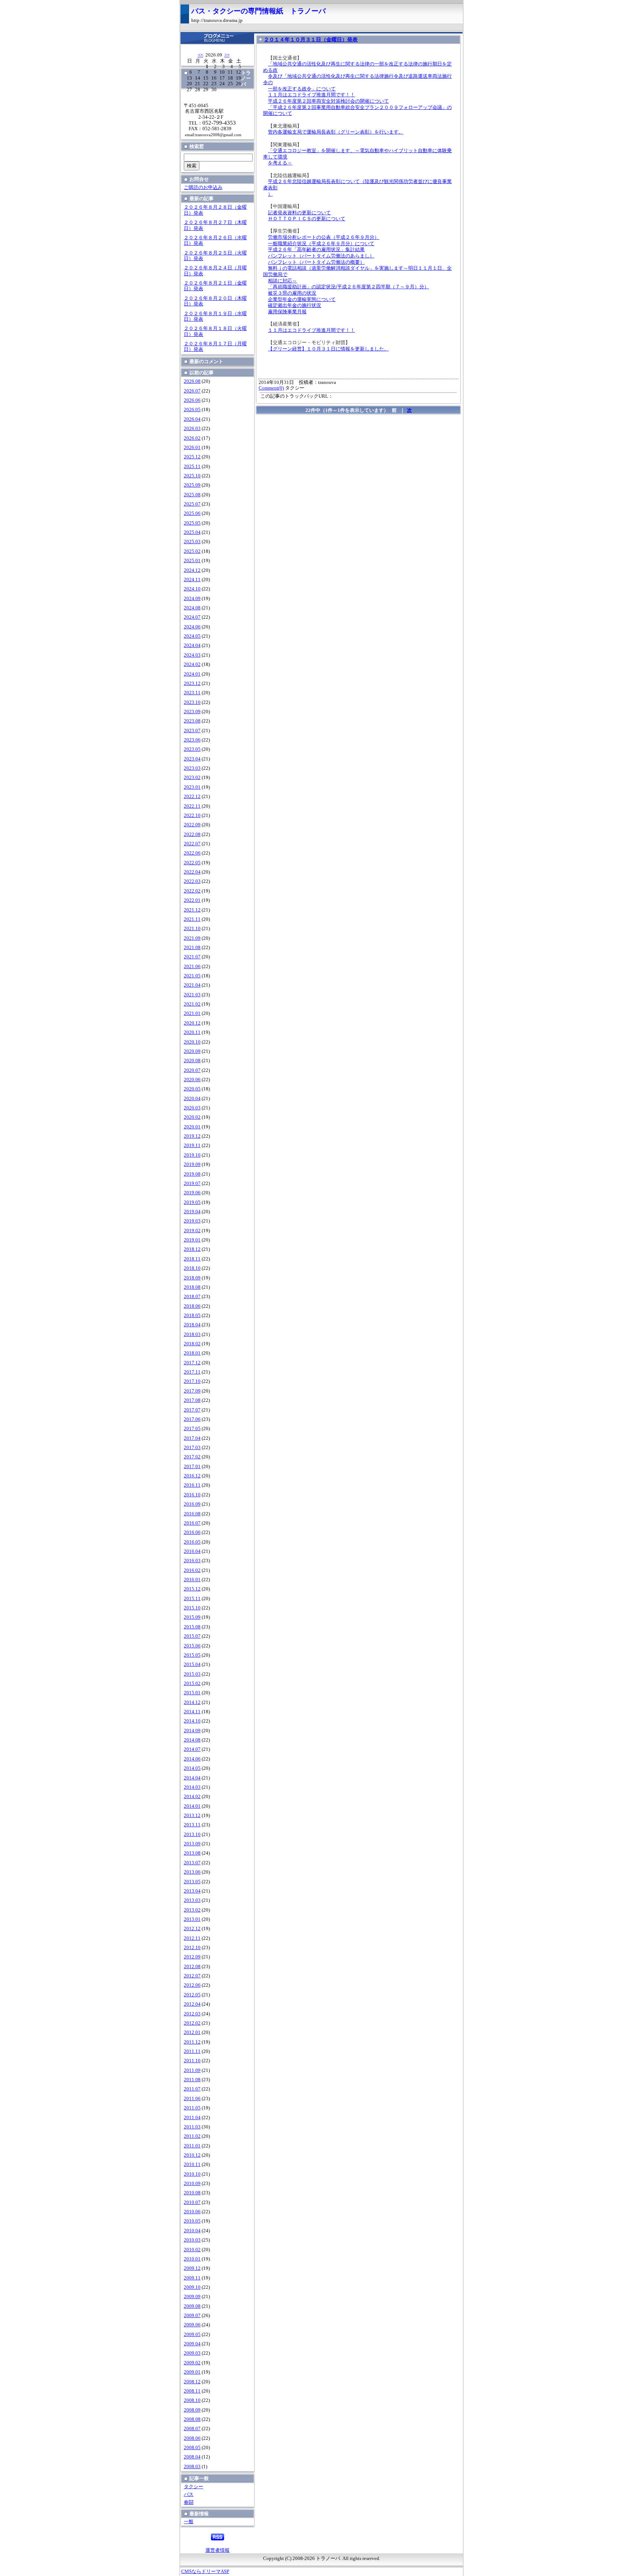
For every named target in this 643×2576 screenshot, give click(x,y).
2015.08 (192, 1627)
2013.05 (192, 1882)
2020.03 (192, 1108)
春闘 (189, 2502)
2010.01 (192, 2259)
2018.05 (192, 1316)
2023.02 (192, 778)
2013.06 (192, 1872)
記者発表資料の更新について (299, 213)
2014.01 (192, 1806)
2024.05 (192, 636)
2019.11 (192, 1146)
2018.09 (192, 1278)
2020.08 (192, 1061)
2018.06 (192, 1306)
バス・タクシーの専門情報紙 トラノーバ (258, 11)
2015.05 (192, 1655)
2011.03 (192, 2127)
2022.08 (192, 834)
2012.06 (192, 1985)
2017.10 (192, 1381)
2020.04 (192, 1099)
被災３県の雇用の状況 (292, 293)
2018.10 (192, 1268)
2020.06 (192, 1080)
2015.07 (192, 1636)
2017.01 (192, 1467)
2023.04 (192, 759)
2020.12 (192, 1023)
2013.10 (192, 1835)
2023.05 (192, 749)
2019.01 (192, 1240)
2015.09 (192, 1617)
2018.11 (192, 1259)
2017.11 (192, 1372)
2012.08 (192, 1967)
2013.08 (192, 1853)
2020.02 (192, 1117)
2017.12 (192, 1363)
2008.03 (192, 2467)
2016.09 (192, 1504)
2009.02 (192, 2363)
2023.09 (192, 712)
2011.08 (192, 2080)
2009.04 (192, 2344)
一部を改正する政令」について (302, 89)
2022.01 (192, 900)
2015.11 (192, 1599)
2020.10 (192, 1042)
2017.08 (192, 1400)
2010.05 (192, 2221)
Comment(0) (271, 388)
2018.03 (192, 1335)
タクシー (193, 2487)
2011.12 (192, 2042)
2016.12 (192, 1476)
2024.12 (192, 570)
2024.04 (192, 645)
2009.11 (192, 2278)
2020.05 (192, 1089)
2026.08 (192, 381)
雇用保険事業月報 (287, 312)
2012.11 (192, 1938)
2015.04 (192, 1665)
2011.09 (192, 2070)
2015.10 (192, 1608)
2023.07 (192, 731)
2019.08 (192, 1174)
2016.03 (192, 1561)
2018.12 (192, 1249)
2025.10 (192, 476)
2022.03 (192, 881)
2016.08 (192, 1514)
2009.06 (192, 2325)
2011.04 (192, 2118)
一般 (189, 2522)
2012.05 (192, 1995)
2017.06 (192, 1419)
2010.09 (192, 2183)
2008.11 (192, 2391)
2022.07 (192, 844)
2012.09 (192, 1957)
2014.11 (192, 1712)
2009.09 (192, 2297)
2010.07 (192, 2202)
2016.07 (192, 1523)
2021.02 (192, 1004)
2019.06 (192, 1193)
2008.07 (192, 2429)
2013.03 (192, 1900)
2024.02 (192, 664)
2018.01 (192, 1353)
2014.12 (192, 1702)
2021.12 (192, 910)
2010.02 (192, 2250)
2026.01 (192, 448)
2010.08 (192, 2193)
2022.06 (192, 853)
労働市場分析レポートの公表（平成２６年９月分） (324, 237)
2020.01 (192, 1127)
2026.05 (192, 410)
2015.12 (192, 1589)
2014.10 (192, 1721)
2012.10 (192, 1948)
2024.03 (192, 655)
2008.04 (192, 2457)
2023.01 (192, 787)
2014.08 (192, 1740)
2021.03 (192, 995)
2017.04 (192, 1438)
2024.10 (192, 589)
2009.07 (192, 2316)
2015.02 (192, 1683)
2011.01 (192, 2146)
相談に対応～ (282, 281)
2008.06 (192, 2438)
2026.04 (192, 419)
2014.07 (192, 1749)
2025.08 (192, 495)
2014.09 (192, 1731)
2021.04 (192, 985)
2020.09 (192, 1051)
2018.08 (192, 1287)
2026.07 (192, 391)
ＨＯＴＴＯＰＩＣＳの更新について (307, 219)
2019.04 (192, 1212)
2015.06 (192, 1646)
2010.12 (192, 2155)
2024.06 (192, 627)
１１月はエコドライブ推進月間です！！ (311, 95)
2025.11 (192, 467)
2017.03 (192, 1448)
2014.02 (192, 1797)
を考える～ (280, 163)
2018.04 (192, 1325)
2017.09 (192, 1391)
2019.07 (192, 1183)
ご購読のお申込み (203, 188)
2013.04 (192, 1891)
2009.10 (192, 2287)
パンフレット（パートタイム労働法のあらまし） (321, 256)
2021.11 (192, 919)
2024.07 (192, 617)
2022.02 (192, 891)
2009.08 (192, 2306)
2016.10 (192, 1495)
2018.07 (192, 1297)
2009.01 (192, 2372)
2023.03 (192, 768)
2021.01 (192, 1013)
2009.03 (192, 2353)
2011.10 (192, 2061)
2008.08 (192, 2419)
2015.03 (192, 1674)
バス (189, 2495)
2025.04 (192, 532)
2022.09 (192, 825)
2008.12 (192, 2382)
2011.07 (192, 2089)
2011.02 (192, 2136)
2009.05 (192, 2335)
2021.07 (192, 957)
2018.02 (192, 1344)
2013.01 (192, 1919)
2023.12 (192, 683)
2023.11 (192, 693)
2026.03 (192, 429)
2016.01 (192, 1580)
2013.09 (192, 1844)
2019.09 (192, 1164)
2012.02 (192, 2023)
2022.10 (192, 816)
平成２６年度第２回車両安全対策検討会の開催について (328, 101)
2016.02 (192, 1570)
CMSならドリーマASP (205, 2572)
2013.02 (192, 1910)
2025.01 (192, 561)
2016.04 (192, 1551)
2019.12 (192, 1136)
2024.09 (192, 599)
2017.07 (192, 1410)
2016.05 (192, 1542)
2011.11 (192, 2051)
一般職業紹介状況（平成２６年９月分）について (321, 244)
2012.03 (192, 2014)
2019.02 (192, 1231)
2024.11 (192, 580)
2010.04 (192, 2231)
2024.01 (192, 674)
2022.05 (192, 863)
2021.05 (192, 976)
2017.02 (192, 1457)
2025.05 (192, 523)
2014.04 (192, 1778)
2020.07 (192, 1070)
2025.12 (192, 457)
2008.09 (192, 2410)
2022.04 (192, 872)
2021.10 (192, 929)
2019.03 (192, 1221)
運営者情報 (217, 2550)
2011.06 (192, 2099)
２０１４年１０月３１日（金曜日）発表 (311, 39)
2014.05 (192, 1768)
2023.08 (192, 721)
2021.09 (192, 938)
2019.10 (192, 1155)
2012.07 (192, 1976)
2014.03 (192, 1787)
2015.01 (192, 1693)
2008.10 (192, 2400)
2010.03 (192, 2240)
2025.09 (192, 485)
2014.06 (192, 1759)
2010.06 (192, 2212)
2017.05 (192, 1429)
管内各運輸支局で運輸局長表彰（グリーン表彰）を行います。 (336, 132)
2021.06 (192, 967)
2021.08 (192, 948)
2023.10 (192, 702)
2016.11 (192, 1485)
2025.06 (192, 513)
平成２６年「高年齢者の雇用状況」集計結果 (316, 250)
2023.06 (192, 740)
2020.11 (192, 1032)
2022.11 (192, 806)
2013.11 (192, 1825)
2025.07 (192, 504)
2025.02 (192, 551)
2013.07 (192, 1863)
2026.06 (192, 400)
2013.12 (192, 1816)
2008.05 (192, 2448)
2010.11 (192, 2165)
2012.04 (192, 2004)
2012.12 (192, 1929)
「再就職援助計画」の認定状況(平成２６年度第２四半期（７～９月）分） (348, 287)
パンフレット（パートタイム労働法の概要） (316, 262)
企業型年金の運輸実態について (302, 299)
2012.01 (192, 2032)
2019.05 (192, 1202)
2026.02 (192, 438)
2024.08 (192, 608)
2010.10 (192, 2174)
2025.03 (192, 542)
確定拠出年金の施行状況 (295, 305)
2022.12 (192, 797)
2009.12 (192, 2268)
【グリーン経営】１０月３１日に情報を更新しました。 (328, 349)
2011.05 (192, 2108)
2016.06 (192, 1532)
